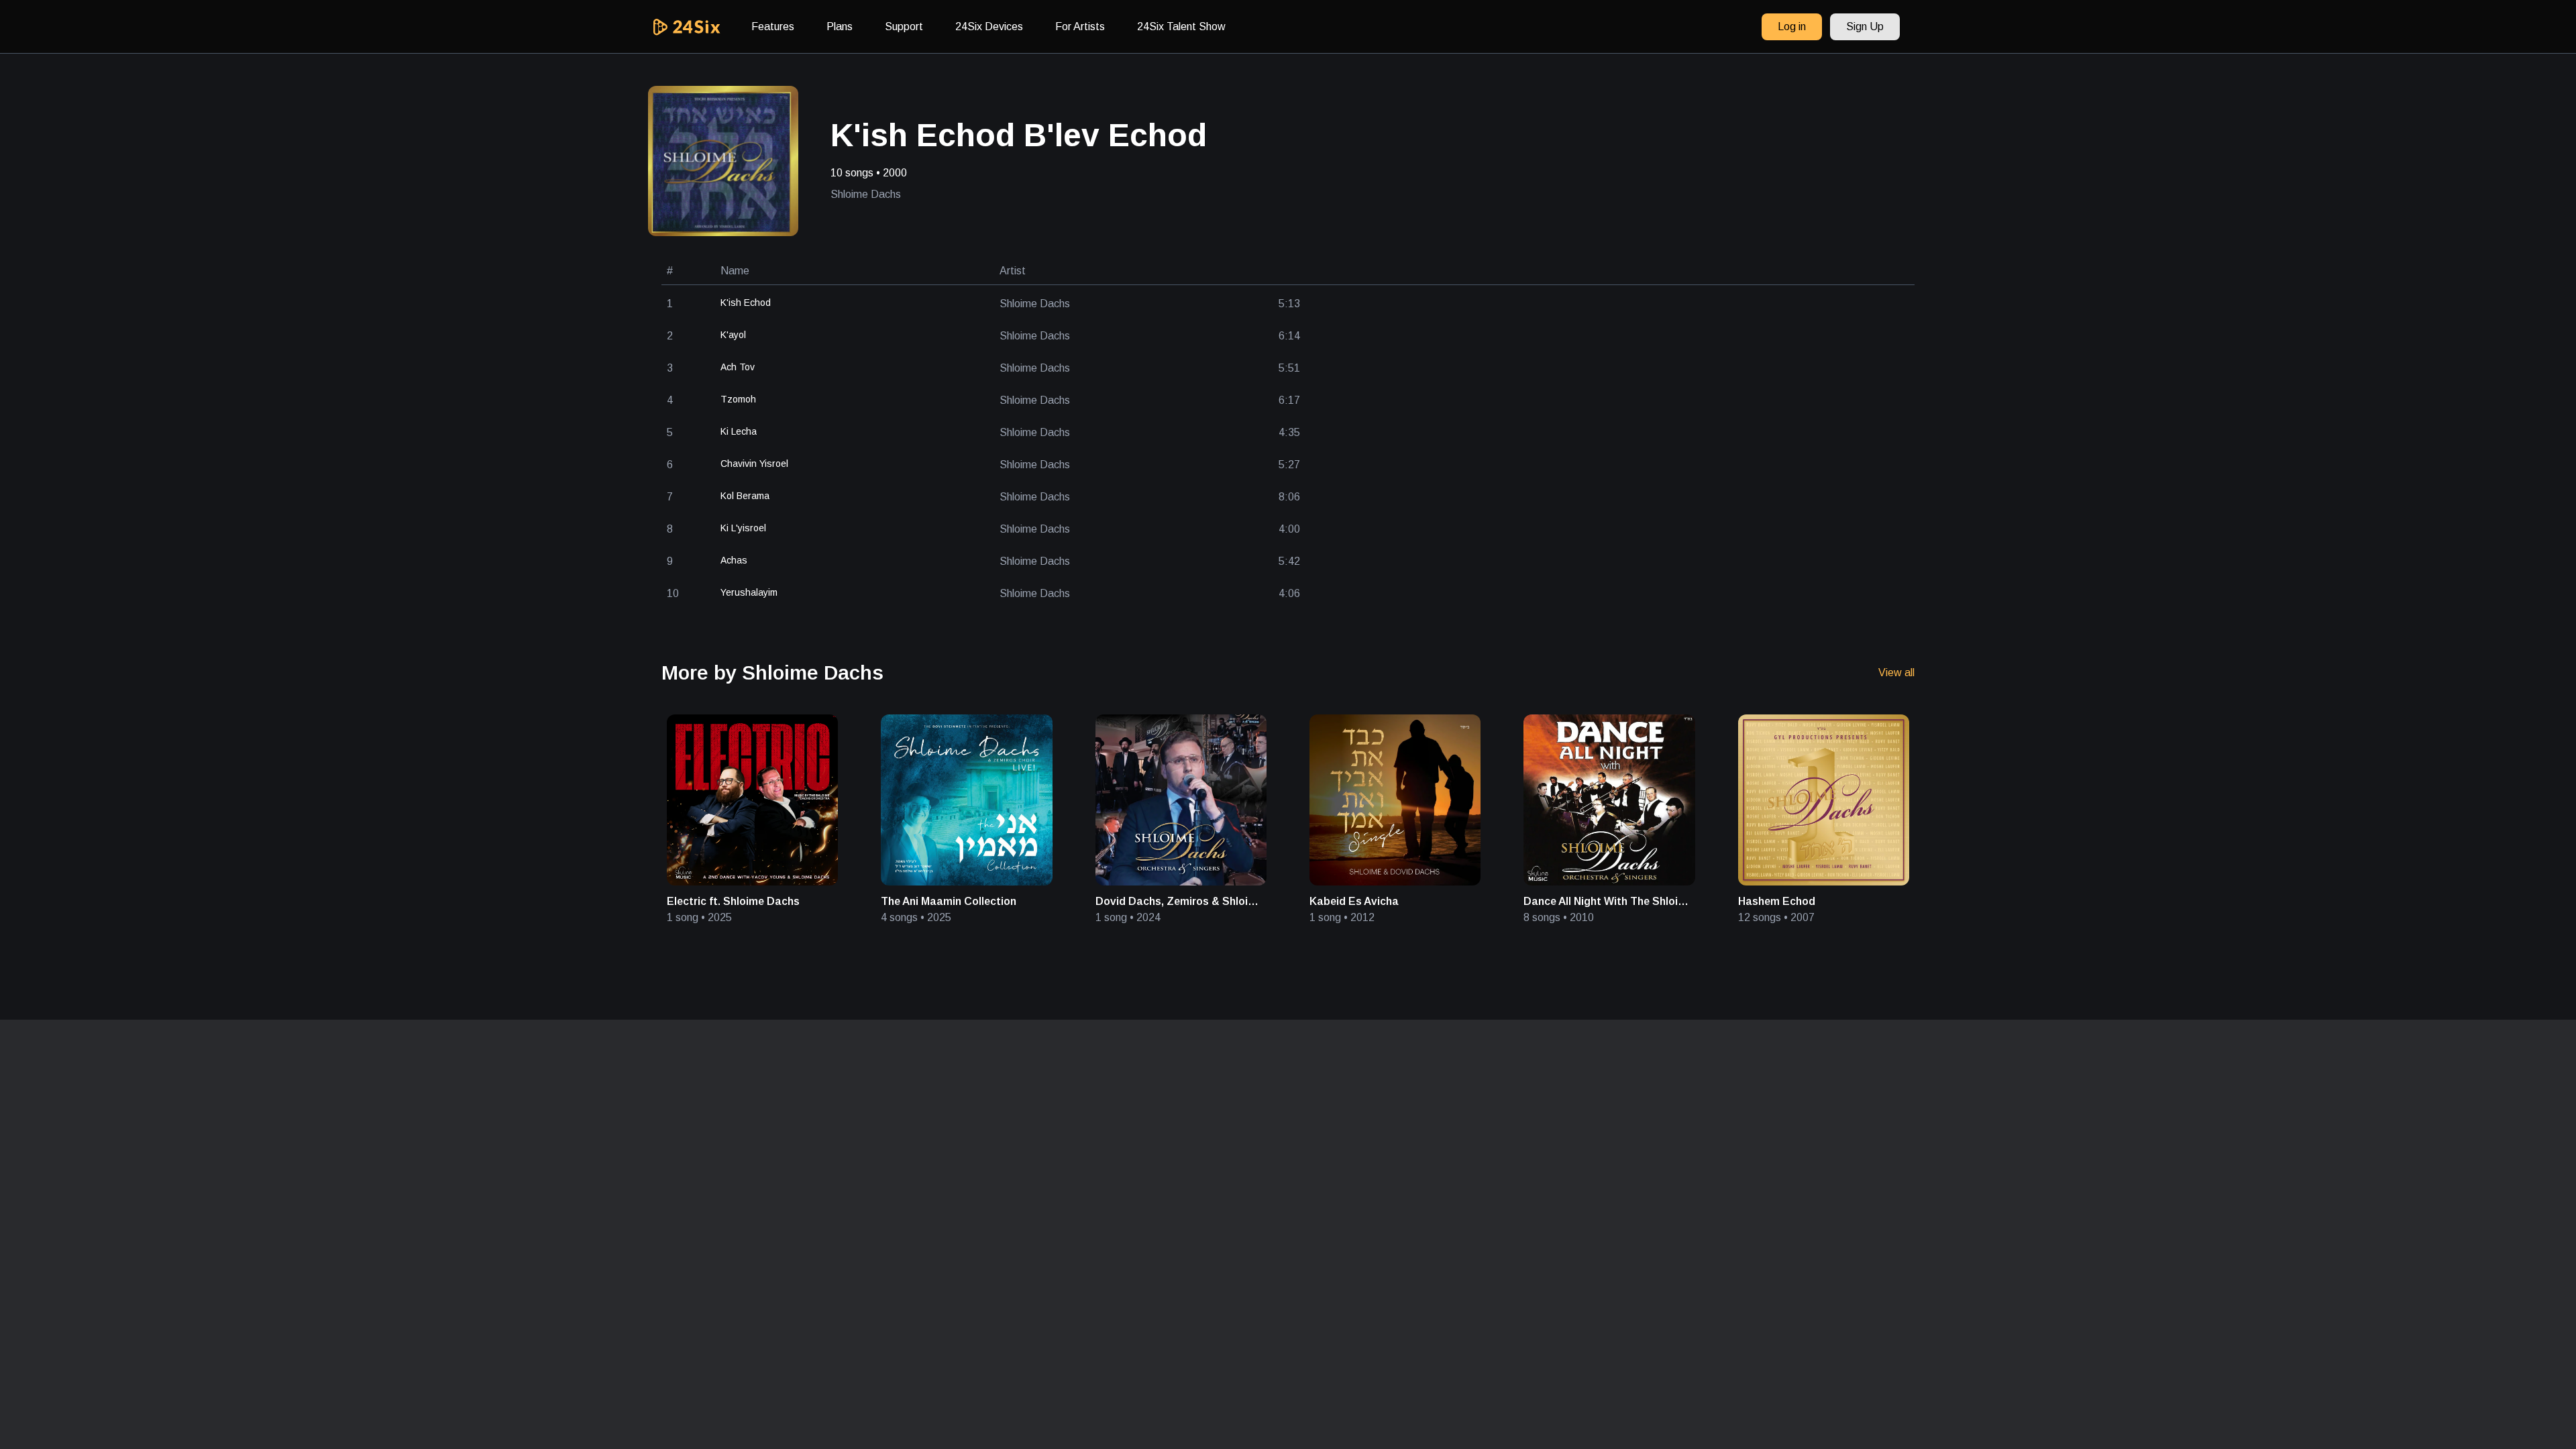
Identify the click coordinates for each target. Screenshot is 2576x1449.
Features (773, 26)
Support (904, 26)
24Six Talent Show (1181, 26)
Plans (840, 26)
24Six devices (989, 26)
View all (1896, 673)
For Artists (1080, 26)
